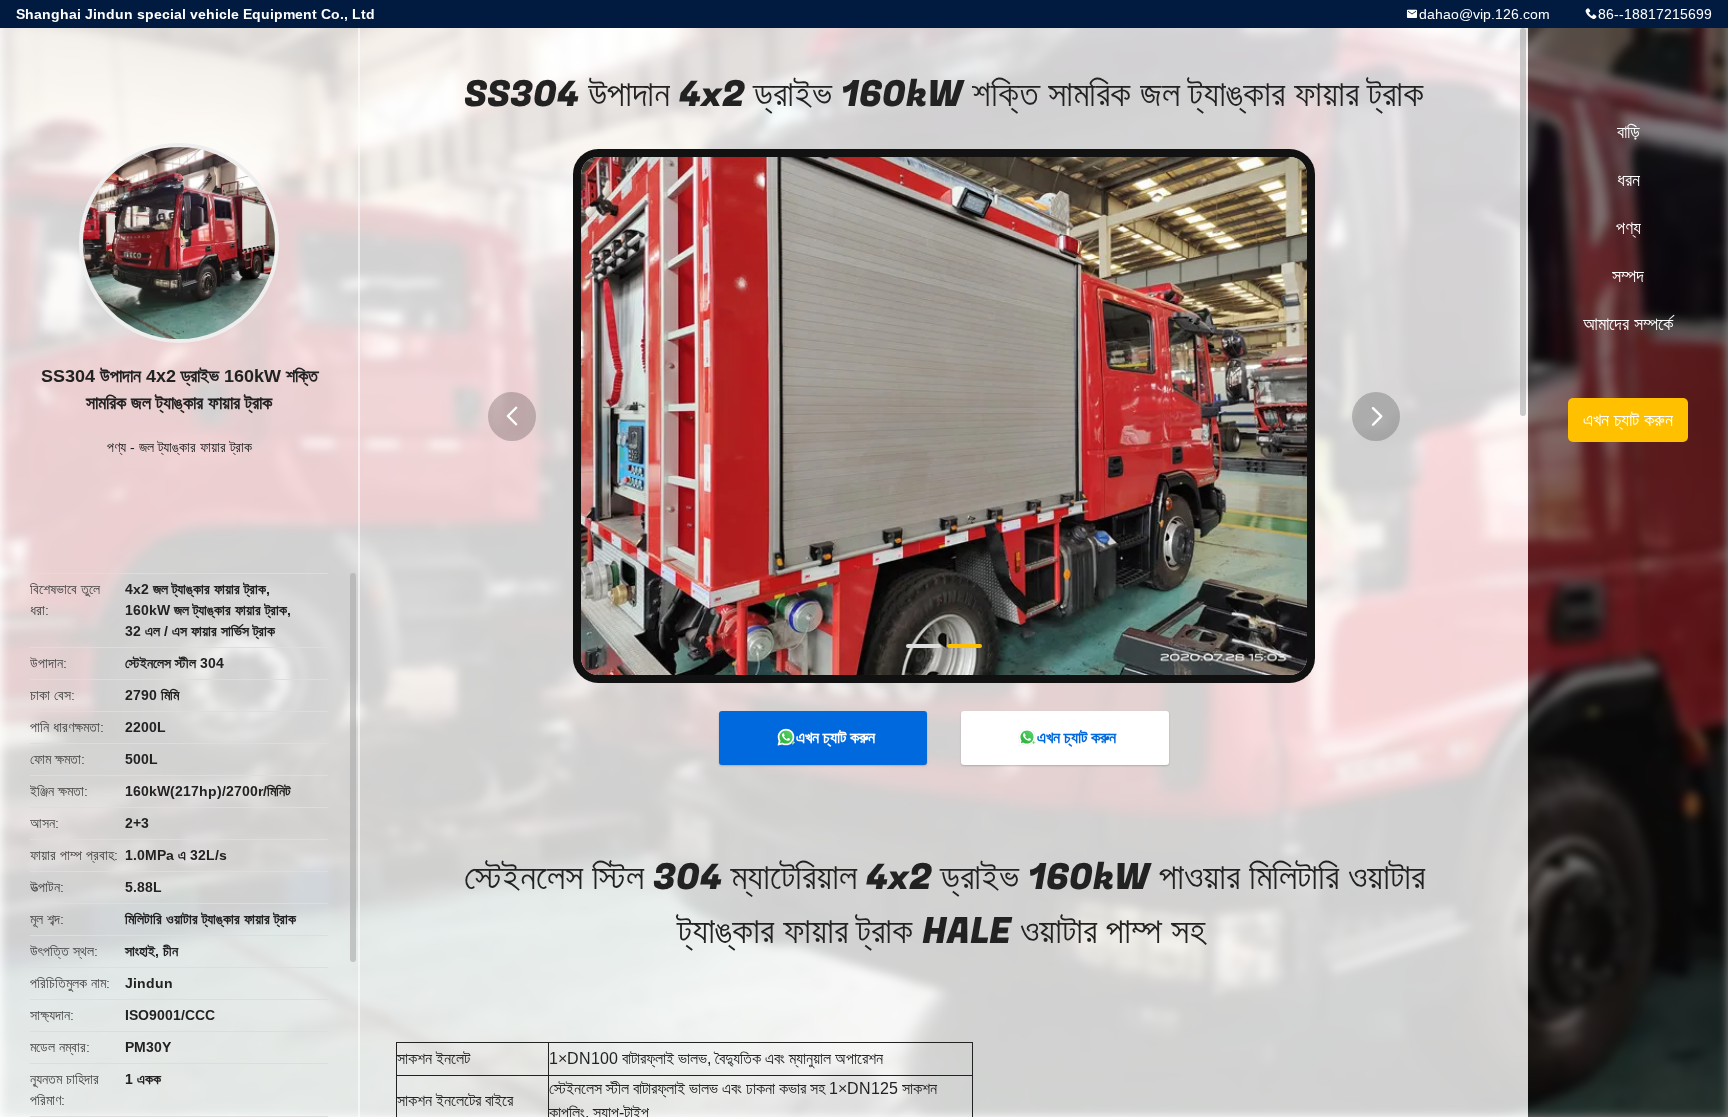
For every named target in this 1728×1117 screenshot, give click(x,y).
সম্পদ (1628, 276)
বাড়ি (1628, 132)
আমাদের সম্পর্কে (1628, 324)
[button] (512, 416)
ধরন (1628, 180)
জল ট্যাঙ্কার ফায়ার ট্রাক (195, 447)
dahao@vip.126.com (1484, 14)
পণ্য (116, 447)
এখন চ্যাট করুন (835, 737)
